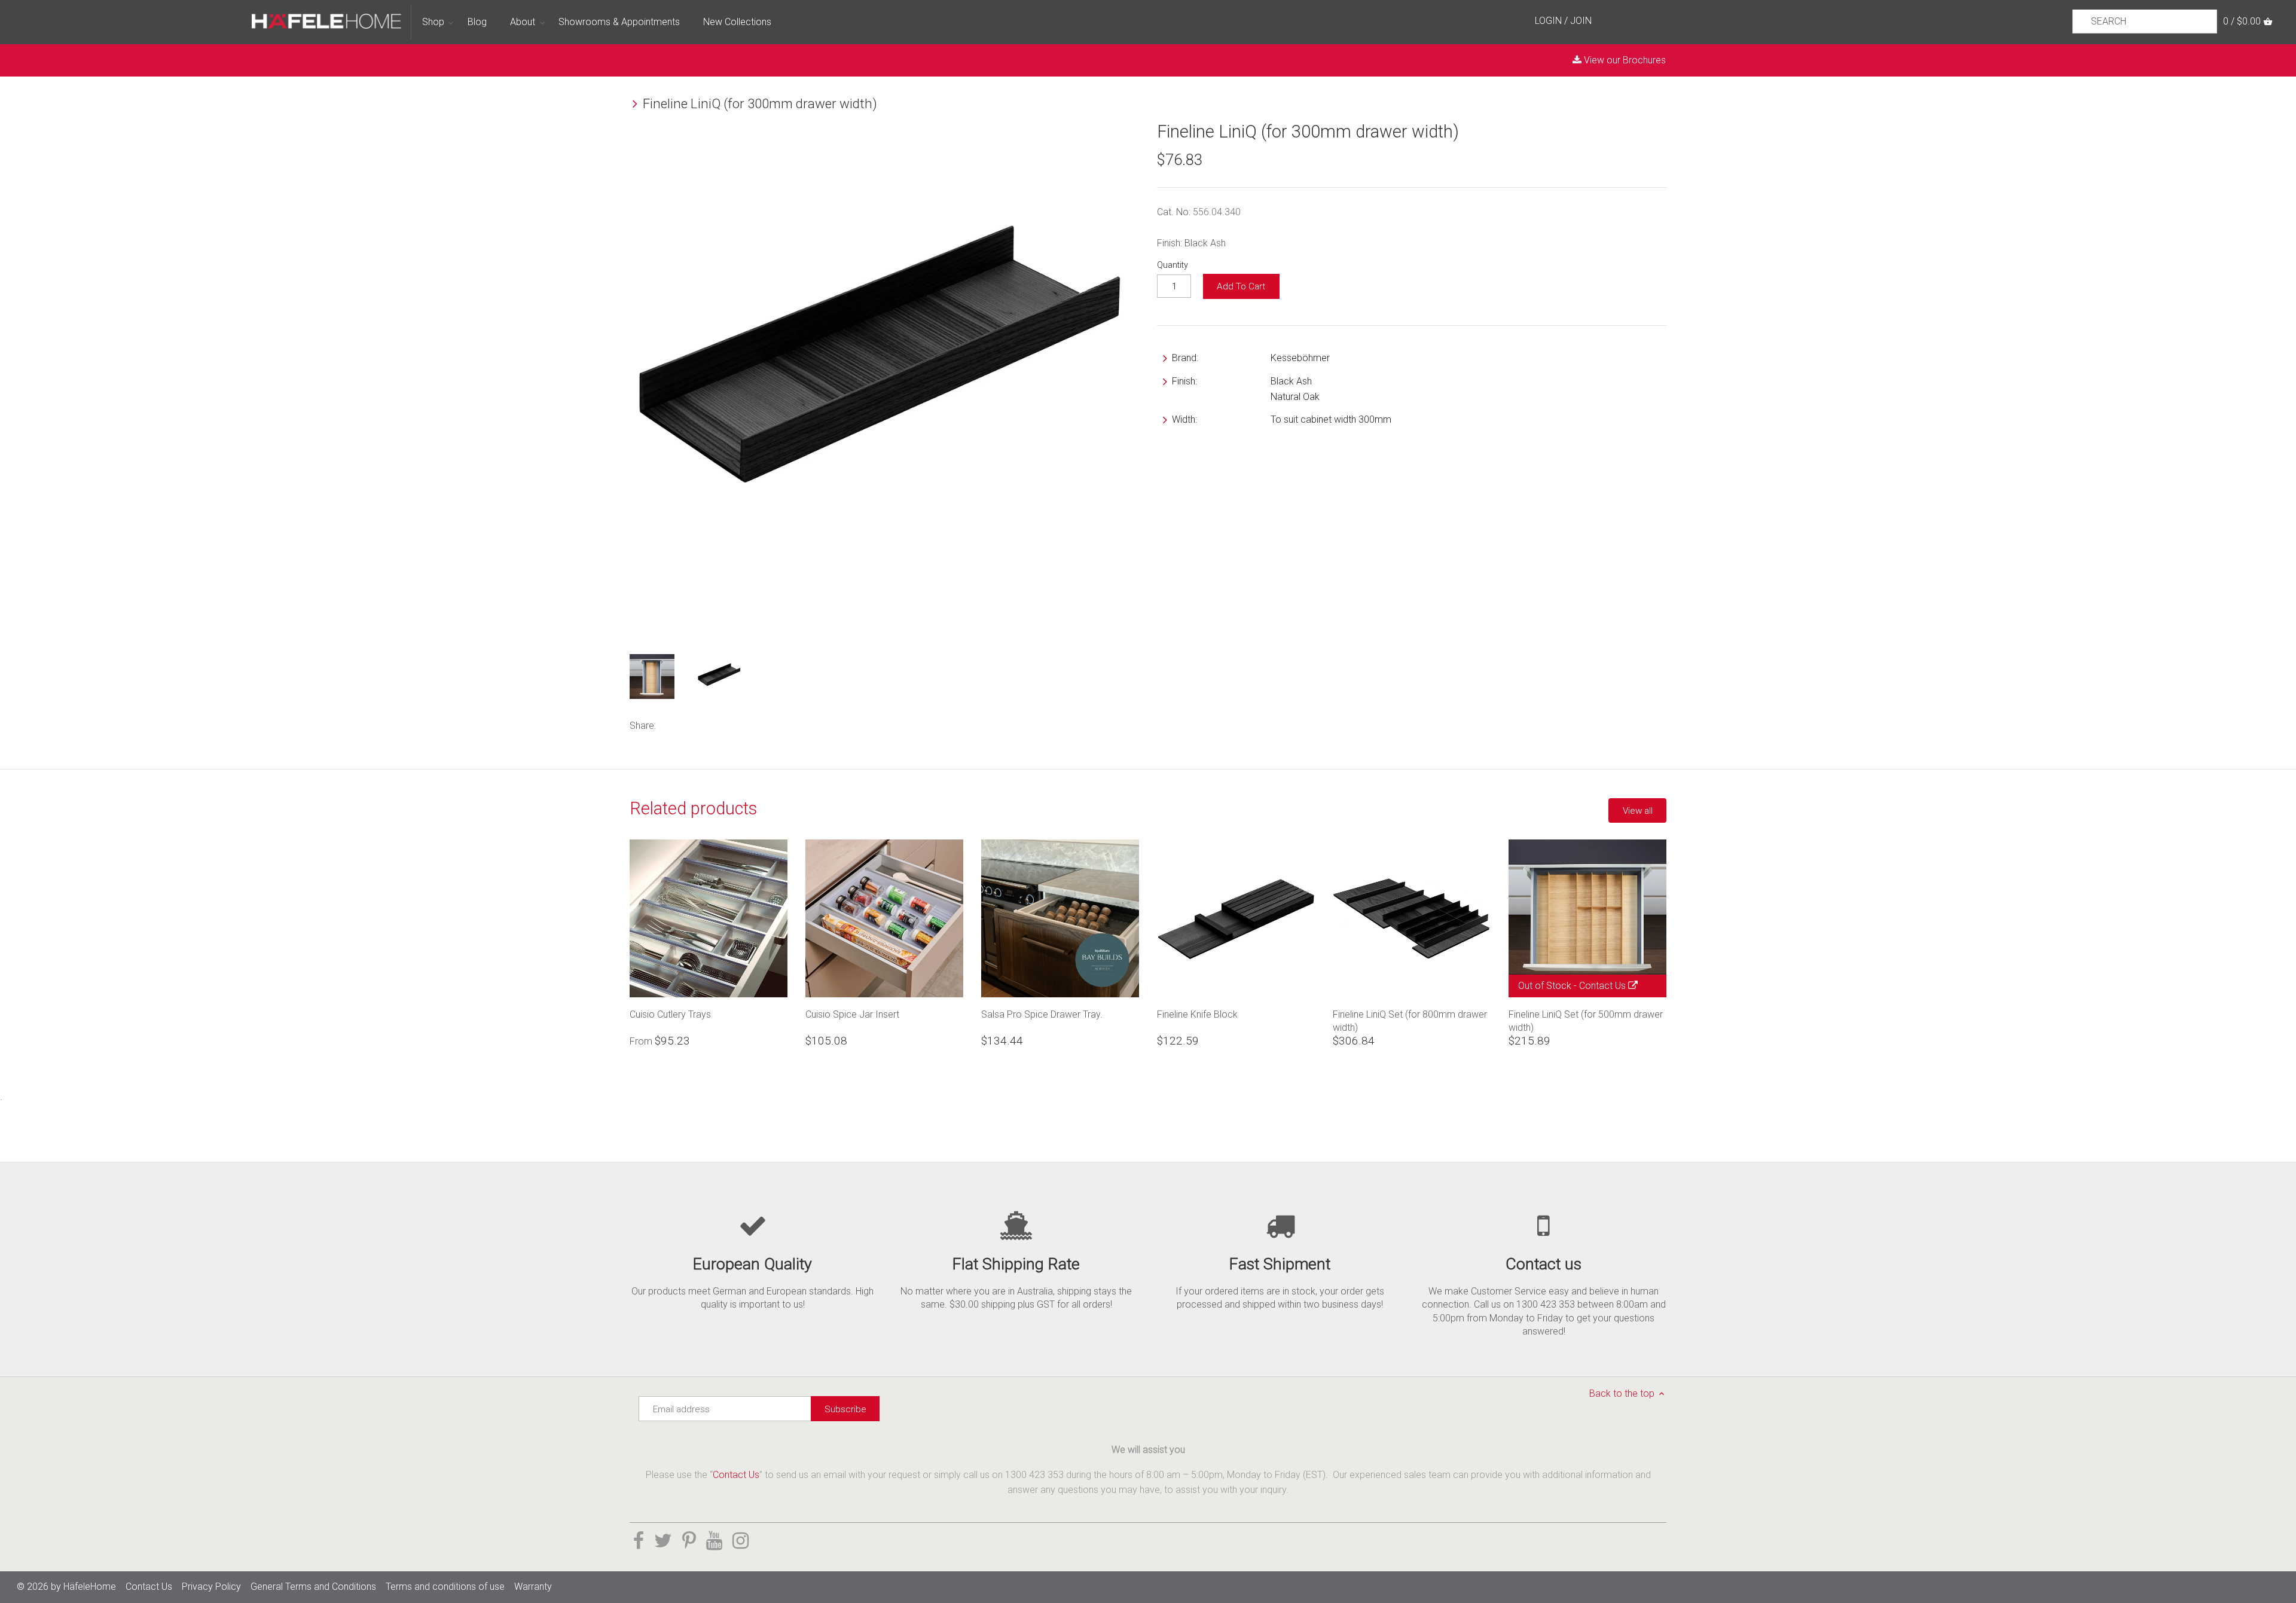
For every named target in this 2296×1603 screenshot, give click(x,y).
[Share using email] (738, 724)
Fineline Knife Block (1197, 1014)
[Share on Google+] (719, 724)
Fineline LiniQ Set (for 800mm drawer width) (1410, 1021)
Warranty (533, 1587)
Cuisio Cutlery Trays (670, 1014)
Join (1581, 21)
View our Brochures (1624, 60)
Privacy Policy (211, 1587)
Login (1548, 21)
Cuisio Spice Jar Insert (852, 1014)
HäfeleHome (90, 1587)
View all (1638, 811)
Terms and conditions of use (445, 1587)
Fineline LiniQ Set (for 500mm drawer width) (1586, 1021)
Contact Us (1604, 986)
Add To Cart (1241, 286)
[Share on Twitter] (686, 724)
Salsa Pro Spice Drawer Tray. (1042, 1014)
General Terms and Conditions (313, 1587)
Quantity (1173, 265)
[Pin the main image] (701, 724)
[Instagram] (741, 1541)
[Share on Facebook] (670, 724)
